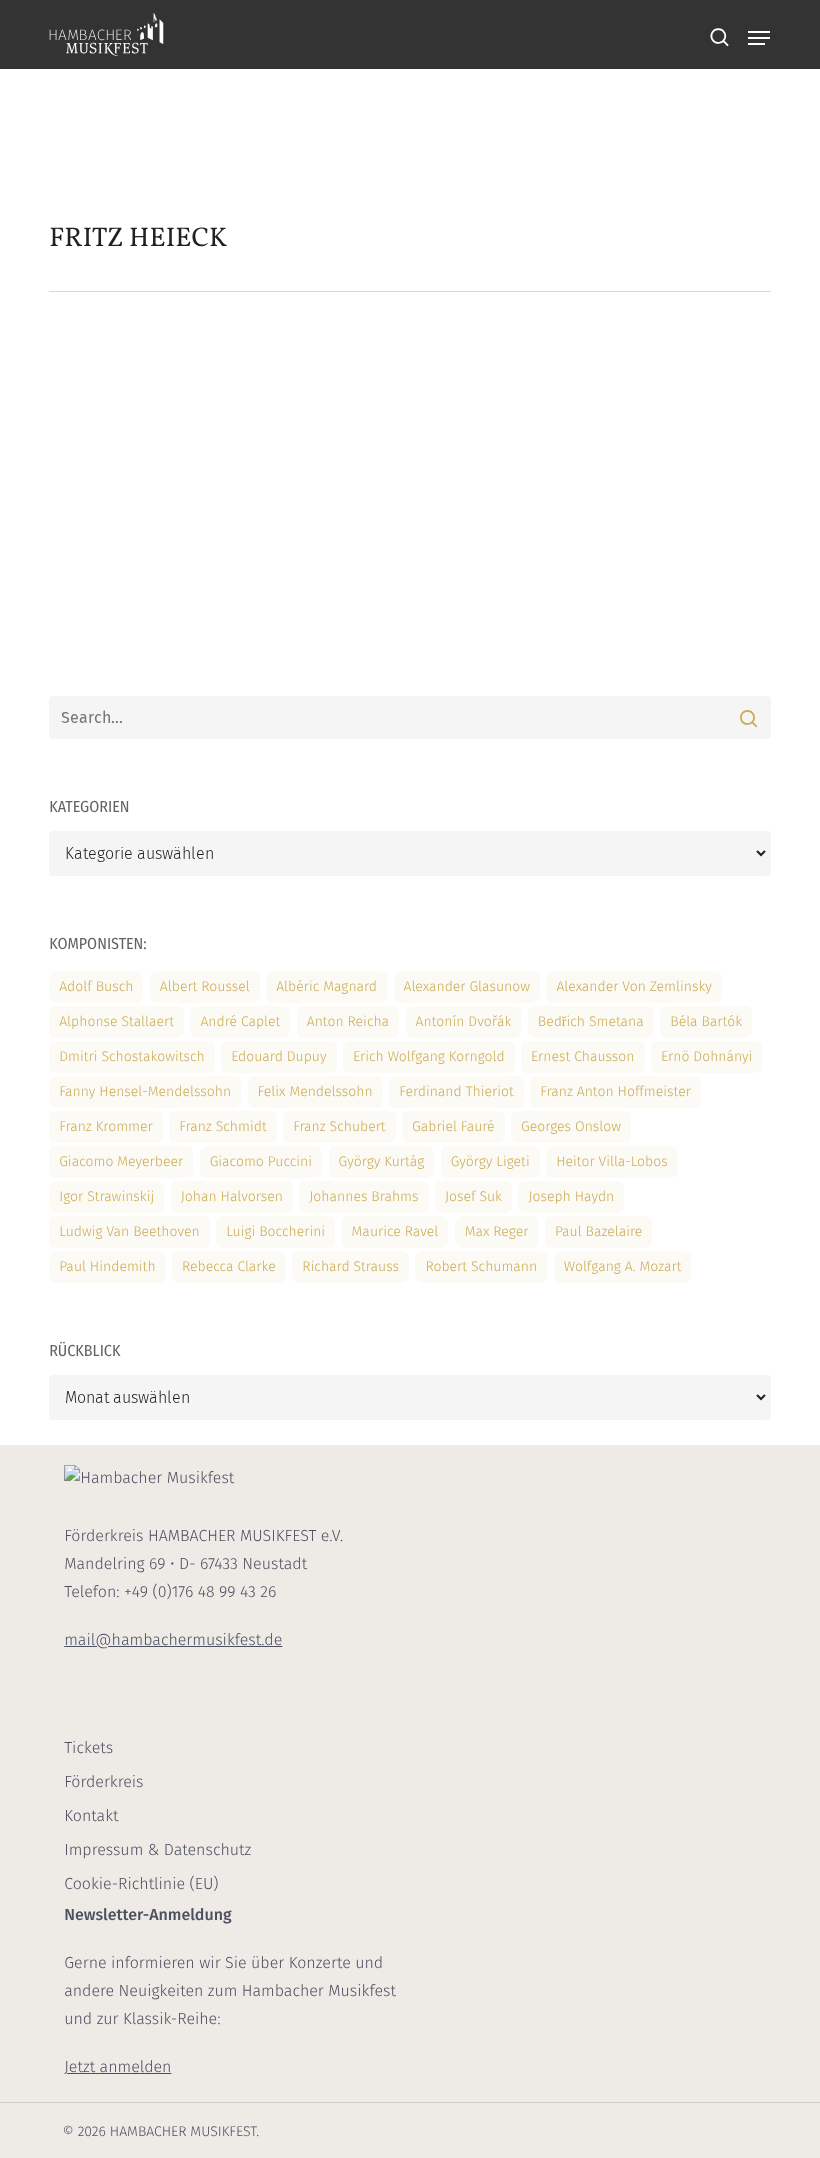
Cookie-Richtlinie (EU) (141, 1884)
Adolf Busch (96, 986)
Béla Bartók (706, 1021)
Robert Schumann (481, 1266)
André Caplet (240, 1021)
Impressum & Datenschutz (157, 1850)
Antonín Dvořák (464, 1021)
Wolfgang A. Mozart (623, 1266)
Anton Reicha (348, 1021)
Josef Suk (473, 1196)
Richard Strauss (350, 1266)
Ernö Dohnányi (706, 1056)
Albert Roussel (205, 986)
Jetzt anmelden (117, 2067)
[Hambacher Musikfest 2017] (168, 558)
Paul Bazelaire (598, 1231)
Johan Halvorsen (232, 1196)
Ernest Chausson (582, 1056)
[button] (759, 38)
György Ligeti (490, 1161)
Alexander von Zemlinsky (633, 986)
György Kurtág (382, 1161)
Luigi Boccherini (275, 1231)
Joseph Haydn (571, 1196)
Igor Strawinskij (106, 1196)
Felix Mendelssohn (315, 1091)
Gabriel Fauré (453, 1126)
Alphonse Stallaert (116, 1021)
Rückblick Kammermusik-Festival (432, 436)
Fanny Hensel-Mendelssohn (145, 1091)
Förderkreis (103, 1782)
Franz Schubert (339, 1126)
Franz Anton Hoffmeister (615, 1091)
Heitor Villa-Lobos (612, 1161)
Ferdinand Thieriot (456, 1091)
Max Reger (497, 1231)
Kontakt (91, 1816)
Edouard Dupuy (278, 1056)
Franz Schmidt (222, 1126)
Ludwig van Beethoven (129, 1231)
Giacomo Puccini (261, 1161)
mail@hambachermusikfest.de (173, 1640)
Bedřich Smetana (591, 1021)
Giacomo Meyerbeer (121, 1161)
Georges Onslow (571, 1126)
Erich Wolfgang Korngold (429, 1056)
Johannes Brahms (363, 1196)
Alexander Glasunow (467, 986)
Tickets (88, 1748)
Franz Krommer (106, 1126)
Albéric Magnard (326, 986)
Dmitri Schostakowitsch (132, 1056)
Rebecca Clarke (229, 1266)
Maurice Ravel (395, 1231)
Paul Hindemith (107, 1266)
